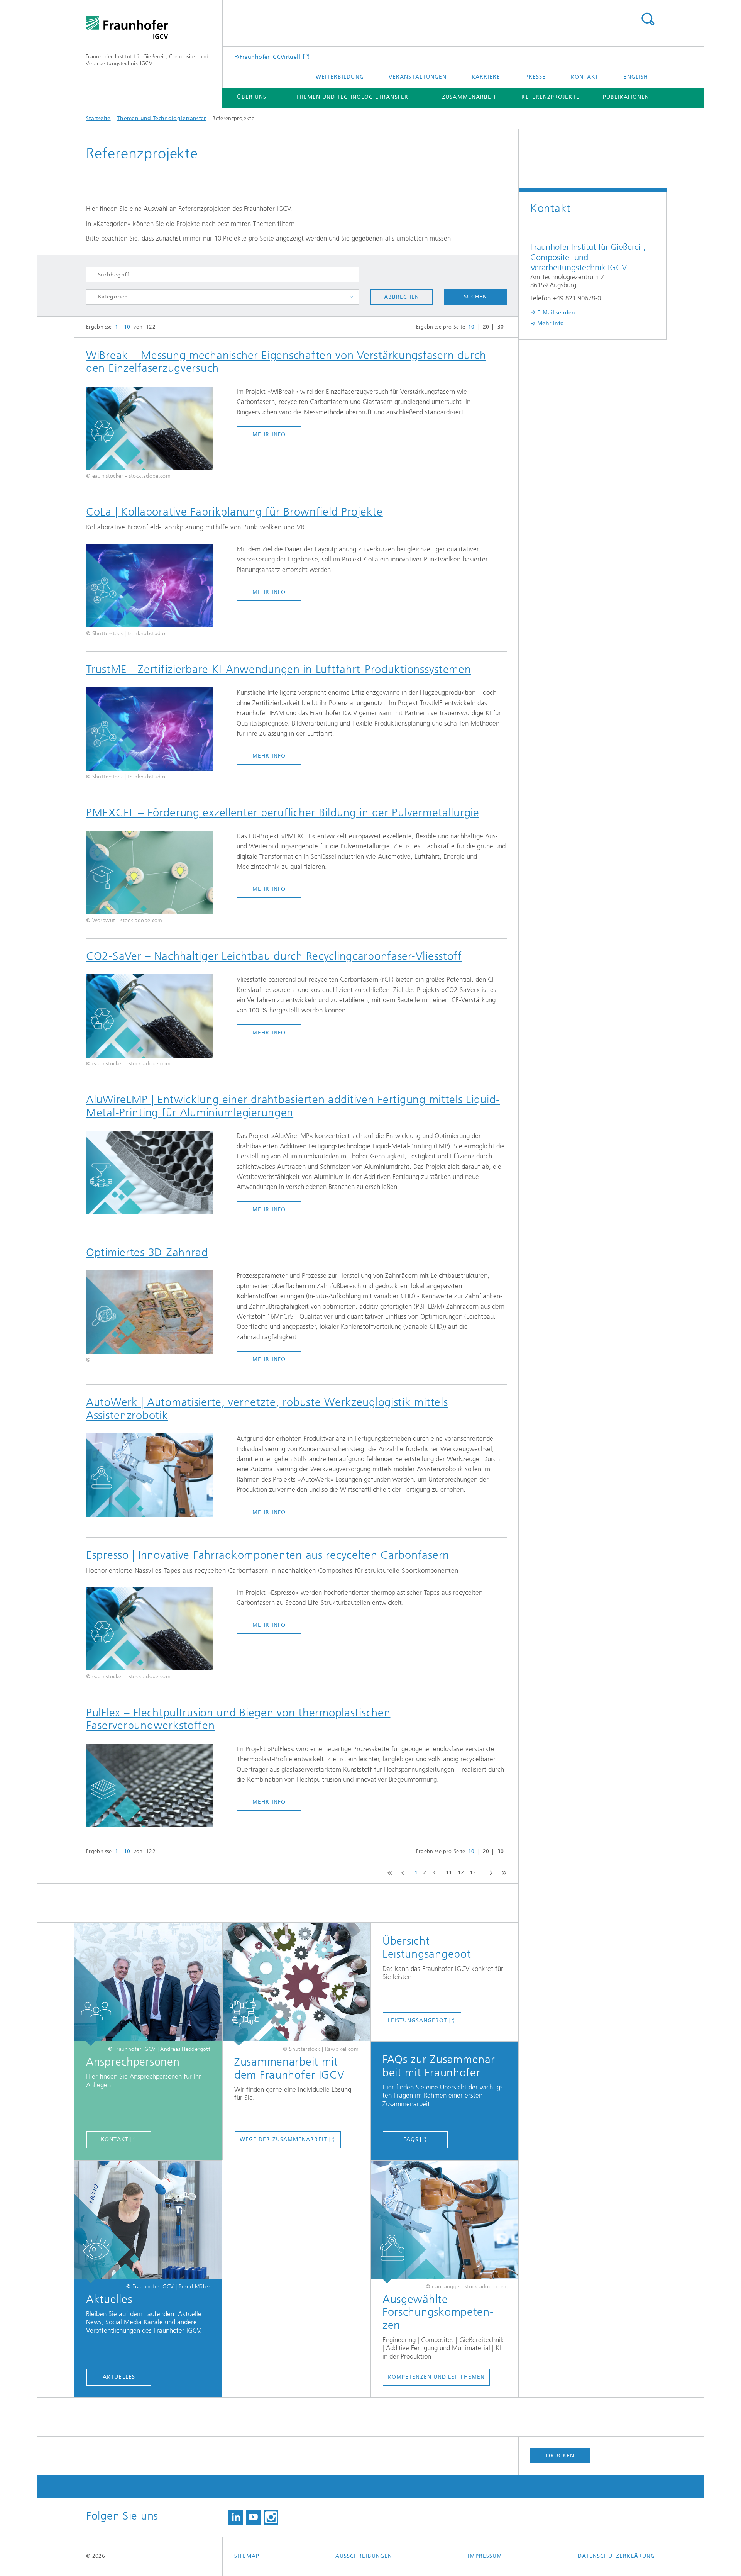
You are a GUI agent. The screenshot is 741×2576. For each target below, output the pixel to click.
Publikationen (626, 97)
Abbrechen (402, 297)
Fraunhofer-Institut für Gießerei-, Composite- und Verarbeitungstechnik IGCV (147, 60)
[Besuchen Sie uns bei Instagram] (271, 2517)
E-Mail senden (556, 313)
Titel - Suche (648, 19)
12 (461, 1873)
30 (501, 327)
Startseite (98, 118)
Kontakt (585, 77)
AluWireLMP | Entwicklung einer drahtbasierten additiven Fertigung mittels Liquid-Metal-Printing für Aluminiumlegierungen (293, 1106)
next (489, 1873)
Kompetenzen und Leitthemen (436, 2377)
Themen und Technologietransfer (352, 97)
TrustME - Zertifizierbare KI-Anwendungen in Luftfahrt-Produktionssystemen (279, 669)
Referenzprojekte (550, 97)
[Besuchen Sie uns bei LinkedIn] (236, 2517)
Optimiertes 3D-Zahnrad (147, 1252)
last (502, 1873)
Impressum (485, 2556)
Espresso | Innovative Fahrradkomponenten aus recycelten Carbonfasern (268, 1555)
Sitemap (247, 2556)
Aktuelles (119, 2377)
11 (449, 1873)
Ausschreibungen (364, 2556)
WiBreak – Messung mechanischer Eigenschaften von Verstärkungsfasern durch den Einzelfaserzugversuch (286, 362)
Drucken (560, 2456)
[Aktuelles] (148, 2222)
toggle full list (351, 297)
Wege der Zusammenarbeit (283, 2139)
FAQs (411, 2139)
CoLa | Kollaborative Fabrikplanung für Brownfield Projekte (234, 512)
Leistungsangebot (418, 2021)
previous (401, 1873)
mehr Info (269, 435)
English (636, 77)
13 (473, 1873)
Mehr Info (551, 323)
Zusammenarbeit (469, 97)
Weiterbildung (340, 77)
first (388, 1873)
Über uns (252, 97)
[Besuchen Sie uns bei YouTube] (253, 2517)
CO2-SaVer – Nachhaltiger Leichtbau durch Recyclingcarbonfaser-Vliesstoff (274, 956)
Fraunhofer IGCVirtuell (271, 57)
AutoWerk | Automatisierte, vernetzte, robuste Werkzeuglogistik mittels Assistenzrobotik (267, 1409)
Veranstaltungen (418, 77)
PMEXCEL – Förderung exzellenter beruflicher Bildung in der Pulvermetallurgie (283, 812)
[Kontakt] (148, 1984)
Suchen (475, 297)
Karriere (486, 77)
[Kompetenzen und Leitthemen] (445, 2222)
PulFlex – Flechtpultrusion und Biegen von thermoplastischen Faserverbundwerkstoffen (238, 1719)
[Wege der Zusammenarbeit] (296, 1984)
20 (486, 327)
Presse (535, 77)
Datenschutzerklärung (616, 2556)
